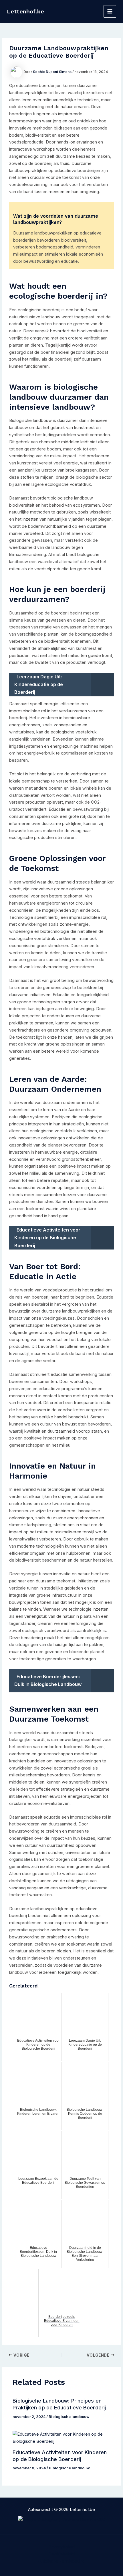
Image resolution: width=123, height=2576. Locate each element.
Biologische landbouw (69, 2417)
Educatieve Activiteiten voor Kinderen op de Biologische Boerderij (60, 2456)
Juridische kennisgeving (62, 2561)
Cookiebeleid (62, 2554)
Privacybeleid (61, 2547)
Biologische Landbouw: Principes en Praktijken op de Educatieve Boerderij (59, 2404)
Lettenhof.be (25, 11)
